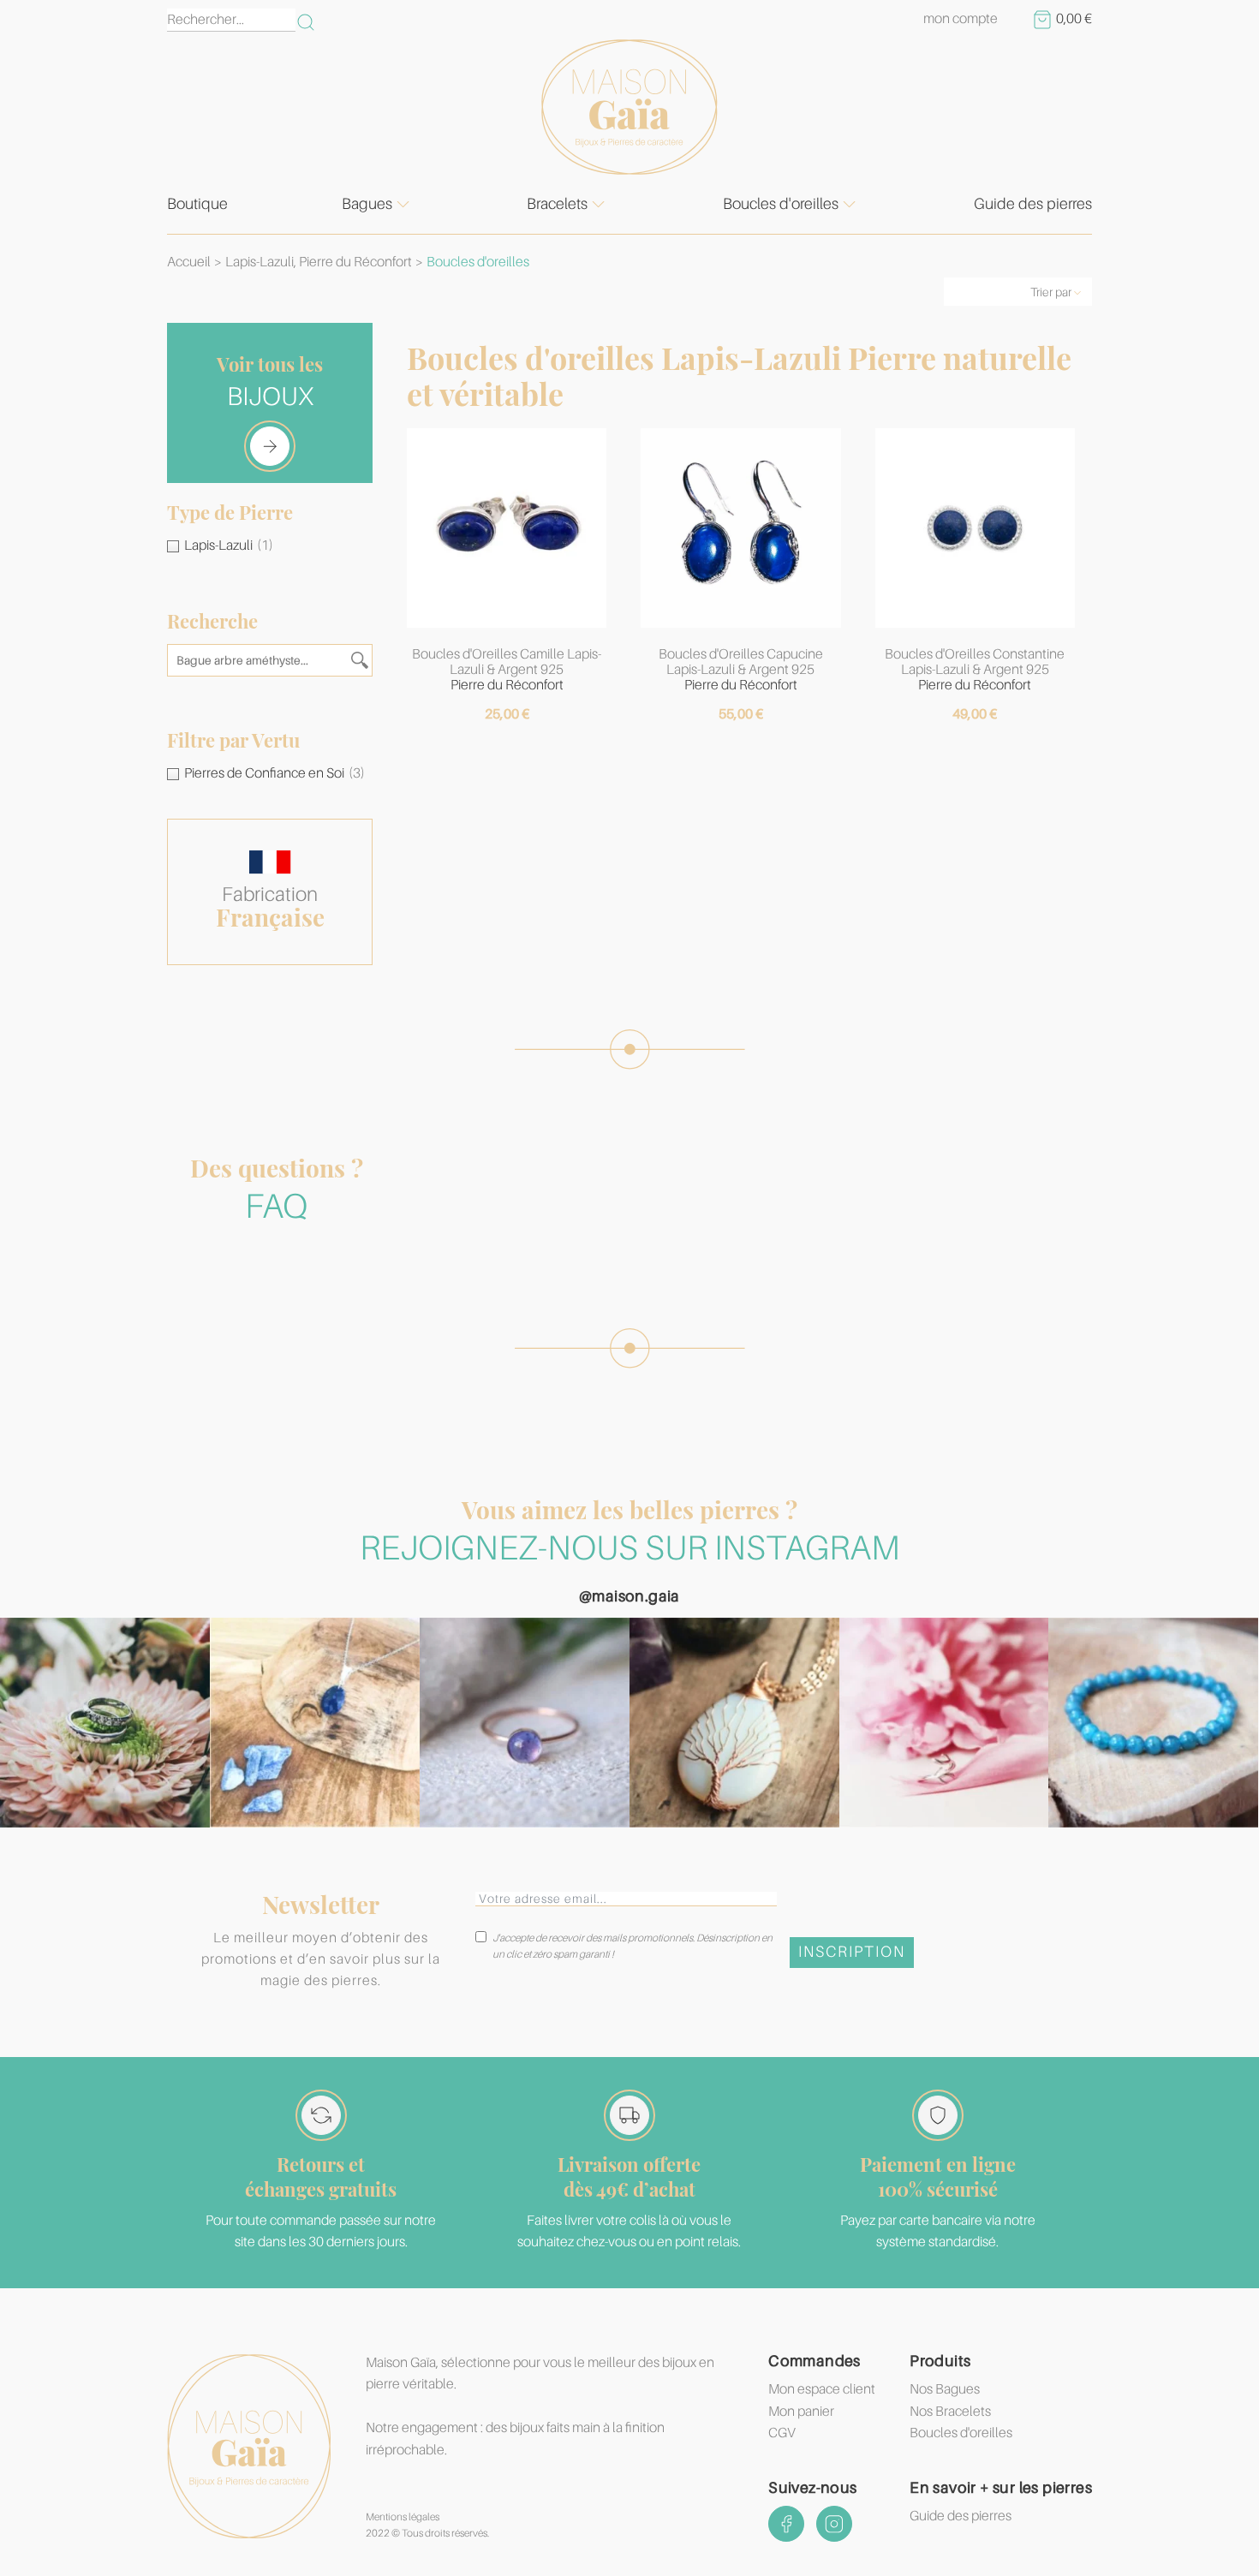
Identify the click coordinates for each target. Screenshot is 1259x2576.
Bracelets (557, 204)
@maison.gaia (629, 1596)
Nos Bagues (945, 2389)
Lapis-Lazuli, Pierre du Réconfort (319, 262)
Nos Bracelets (950, 2412)
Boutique (197, 204)
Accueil (189, 262)
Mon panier (801, 2412)
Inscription (852, 1952)
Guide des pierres (1033, 204)
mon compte (961, 19)
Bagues (367, 204)
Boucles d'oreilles (781, 204)
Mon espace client (822, 2389)
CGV (782, 2433)
